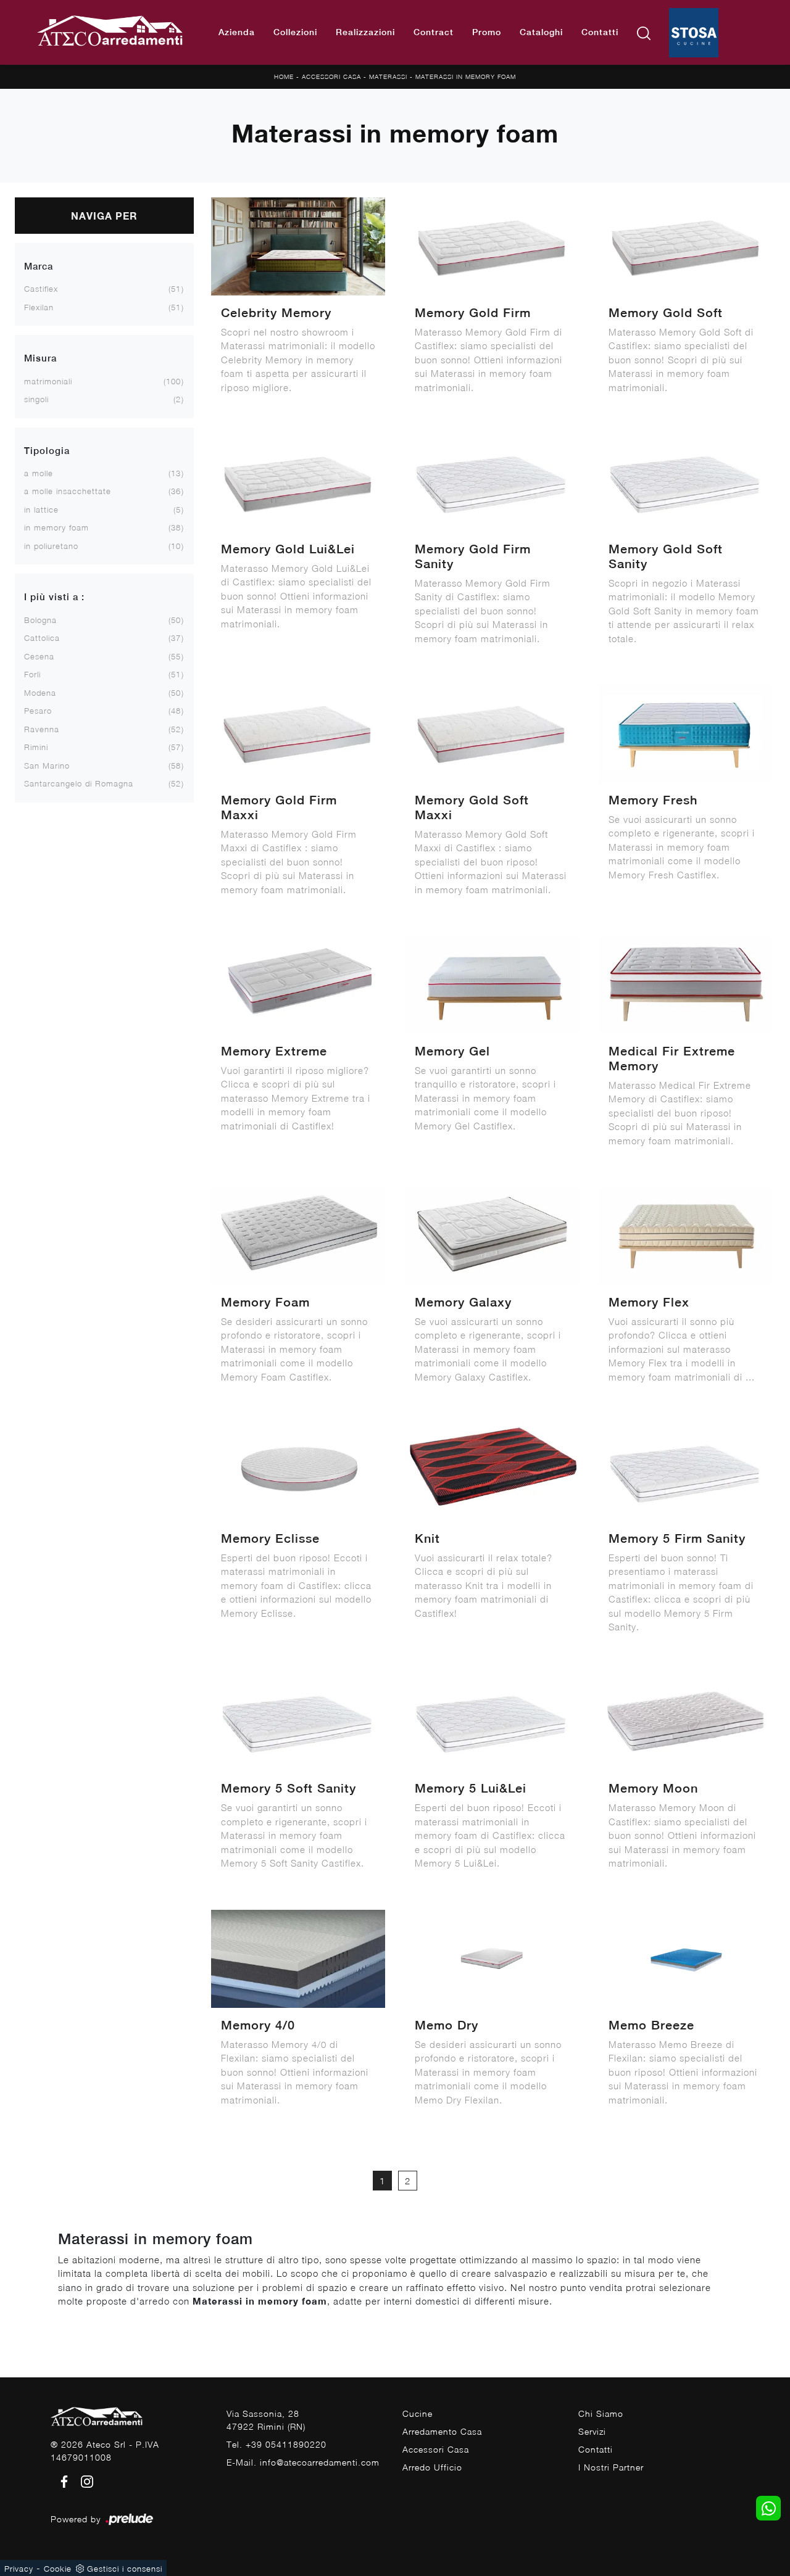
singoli (36, 399)
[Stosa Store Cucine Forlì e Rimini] (694, 33)
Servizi (592, 2431)
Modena (40, 693)
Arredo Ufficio (432, 2467)
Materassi (388, 76)
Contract (434, 32)
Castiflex (41, 289)
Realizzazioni (365, 32)
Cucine (418, 2413)
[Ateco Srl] (110, 32)
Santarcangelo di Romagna (79, 783)
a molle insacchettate (68, 491)
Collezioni (295, 32)
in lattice (41, 510)
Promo (487, 32)
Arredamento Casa (442, 2431)
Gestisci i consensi (125, 2569)
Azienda (237, 32)
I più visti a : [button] (54, 597)
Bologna (40, 620)
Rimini (36, 747)
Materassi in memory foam (466, 76)
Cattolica (42, 638)
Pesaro (38, 711)
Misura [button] (40, 358)
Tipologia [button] (47, 451)
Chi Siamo (601, 2413)
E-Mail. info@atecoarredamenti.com (303, 2462)
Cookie (58, 2569)
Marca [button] (39, 266)
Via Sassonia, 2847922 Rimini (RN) (266, 2420)
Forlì (32, 674)
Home (284, 76)
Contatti (600, 32)
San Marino (47, 766)
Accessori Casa (331, 76)
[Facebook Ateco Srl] (62, 2480)
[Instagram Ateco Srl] (83, 2480)
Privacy (19, 2569)
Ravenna (42, 729)
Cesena (39, 656)
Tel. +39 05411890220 (276, 2444)
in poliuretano (51, 546)
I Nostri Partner (611, 2467)
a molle (39, 473)
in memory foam (56, 527)
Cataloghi (541, 32)
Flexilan (39, 307)
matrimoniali (48, 381)
